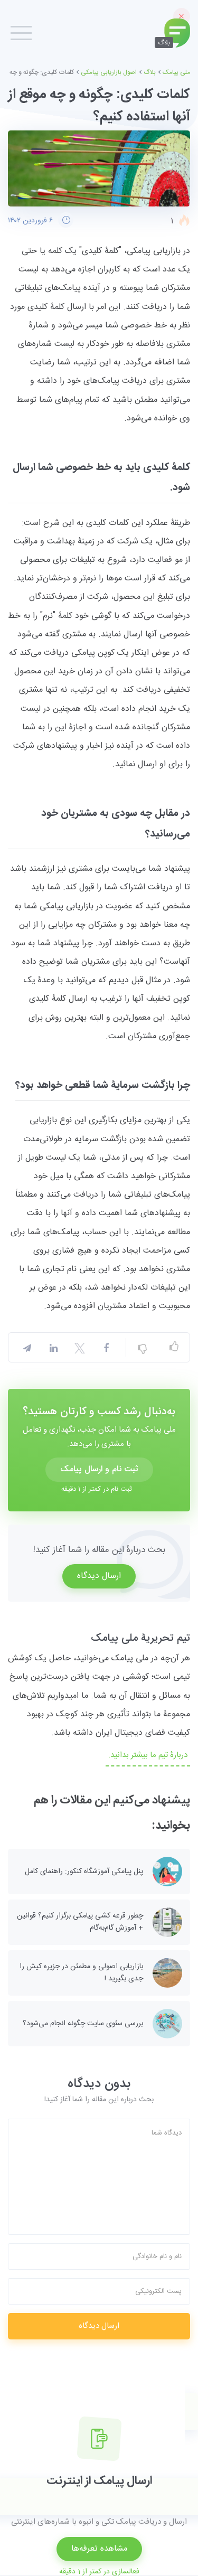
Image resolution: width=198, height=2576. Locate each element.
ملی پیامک (176, 72)
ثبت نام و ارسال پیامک (99, 1469)
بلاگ (150, 72)
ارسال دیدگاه (99, 1576)
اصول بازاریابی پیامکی (109, 72)
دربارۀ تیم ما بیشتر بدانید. (148, 1755)
